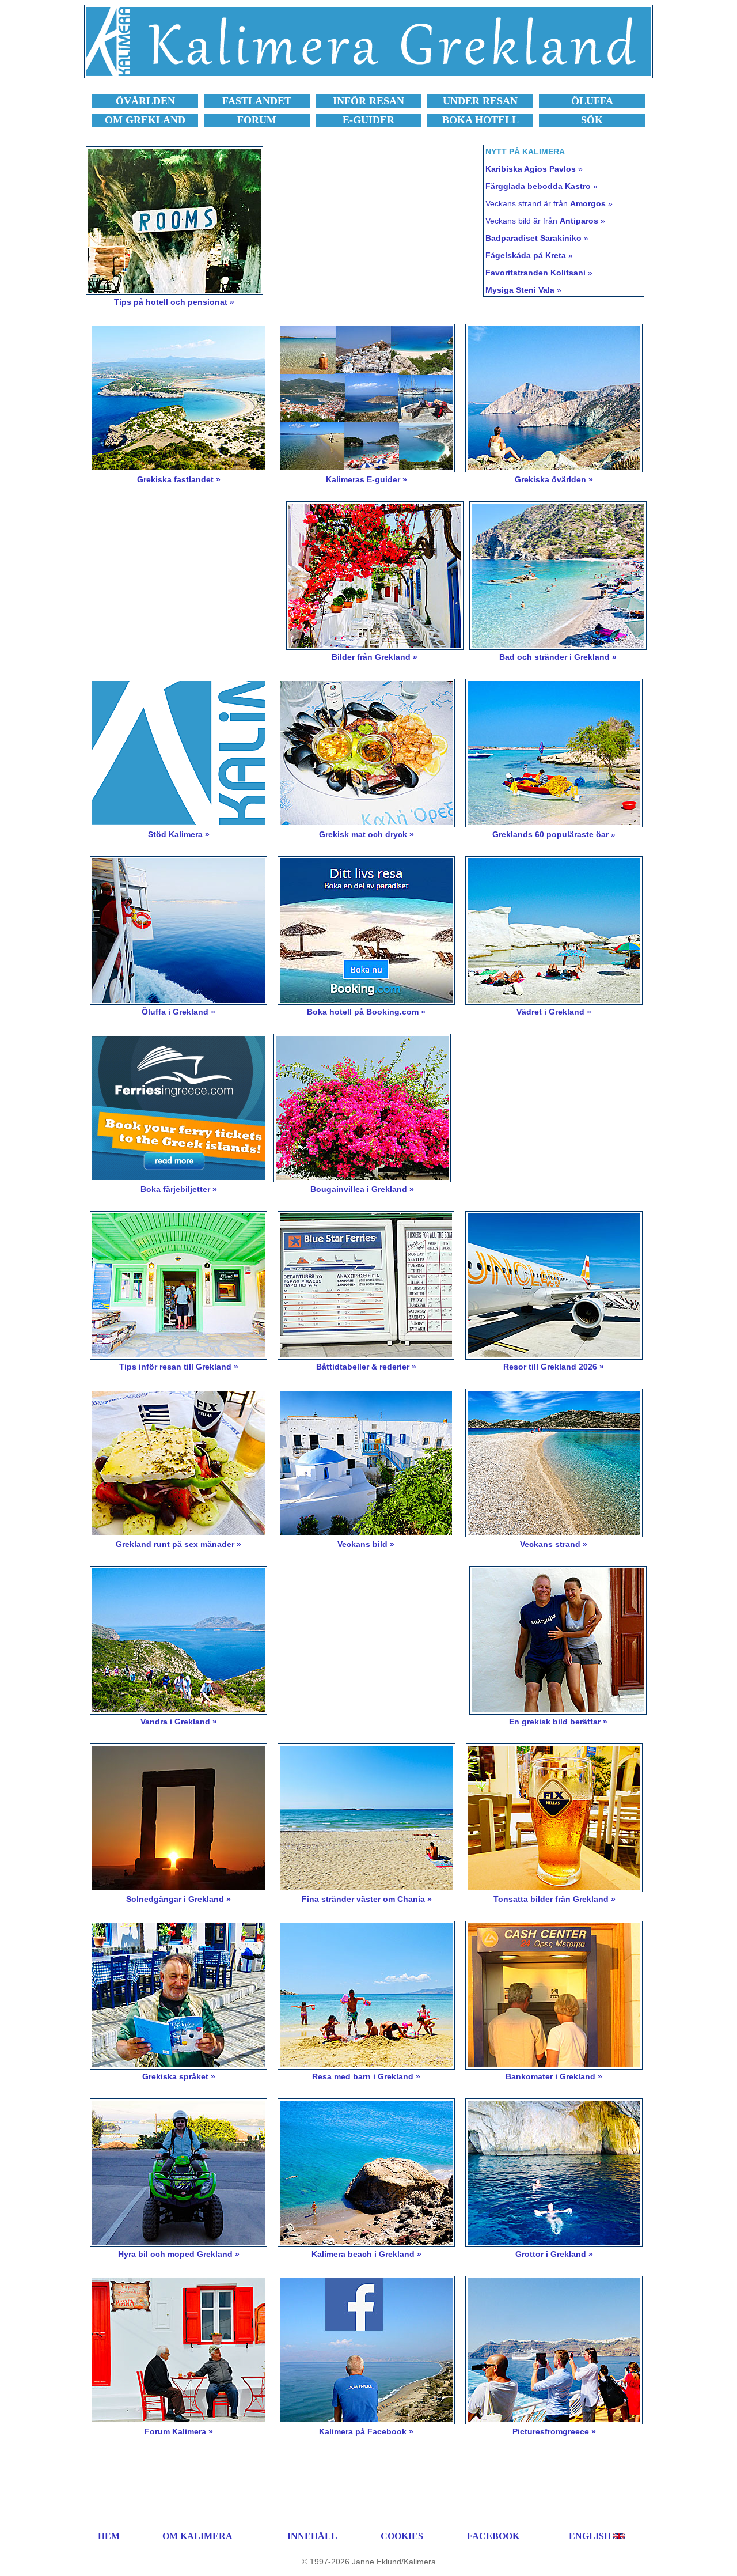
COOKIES (402, 2536)
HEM (109, 2536)
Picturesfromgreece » (554, 2431)
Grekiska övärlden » (554, 479)
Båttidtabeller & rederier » (366, 1367)
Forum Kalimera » (179, 2431)
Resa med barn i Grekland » (366, 2076)
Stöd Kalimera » (179, 834)
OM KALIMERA (197, 2536)
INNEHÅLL (312, 2536)
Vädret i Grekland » (554, 1012)
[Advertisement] (379, 226)
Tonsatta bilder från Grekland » (554, 1899)
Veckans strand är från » (549, 203)
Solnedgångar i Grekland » (178, 1899)
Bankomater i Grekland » (554, 2076)
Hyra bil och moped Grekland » (179, 2254)
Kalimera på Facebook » (366, 2431)
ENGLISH (590, 2536)
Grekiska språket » (179, 2076)
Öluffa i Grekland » (178, 1012)
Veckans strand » (554, 1544)
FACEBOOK (493, 2536)
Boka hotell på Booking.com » (366, 1012)
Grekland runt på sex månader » (178, 1544)
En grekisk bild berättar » (558, 1722)
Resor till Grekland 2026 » (554, 1367)
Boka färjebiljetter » (179, 1189)
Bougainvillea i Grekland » (362, 1189)
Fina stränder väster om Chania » (367, 1899)
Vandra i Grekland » (179, 1722)
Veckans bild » (366, 1544)
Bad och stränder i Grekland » (558, 657)
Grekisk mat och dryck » (366, 834)
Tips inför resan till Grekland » (179, 1367)
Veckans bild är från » (545, 221)
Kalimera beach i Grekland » (366, 2254)
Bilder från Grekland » (375, 657)
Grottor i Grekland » (554, 2254)
